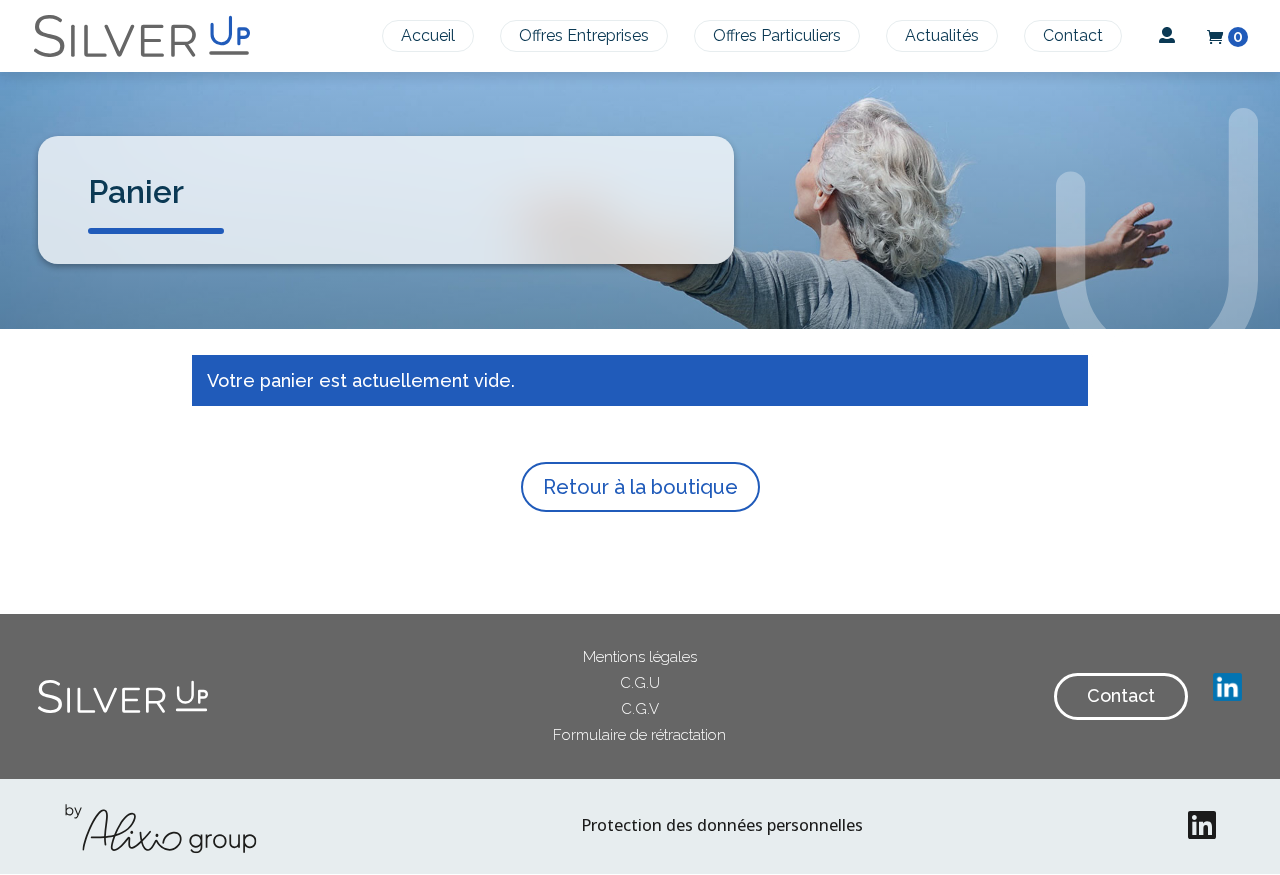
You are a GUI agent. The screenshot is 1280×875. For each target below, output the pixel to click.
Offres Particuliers (777, 35)
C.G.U (640, 683)
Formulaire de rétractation (639, 735)
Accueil (428, 35)
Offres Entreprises (584, 35)
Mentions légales (640, 657)
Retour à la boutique (640, 487)
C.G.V (640, 709)
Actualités (942, 35)
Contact (1073, 35)
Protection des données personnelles (722, 825)
